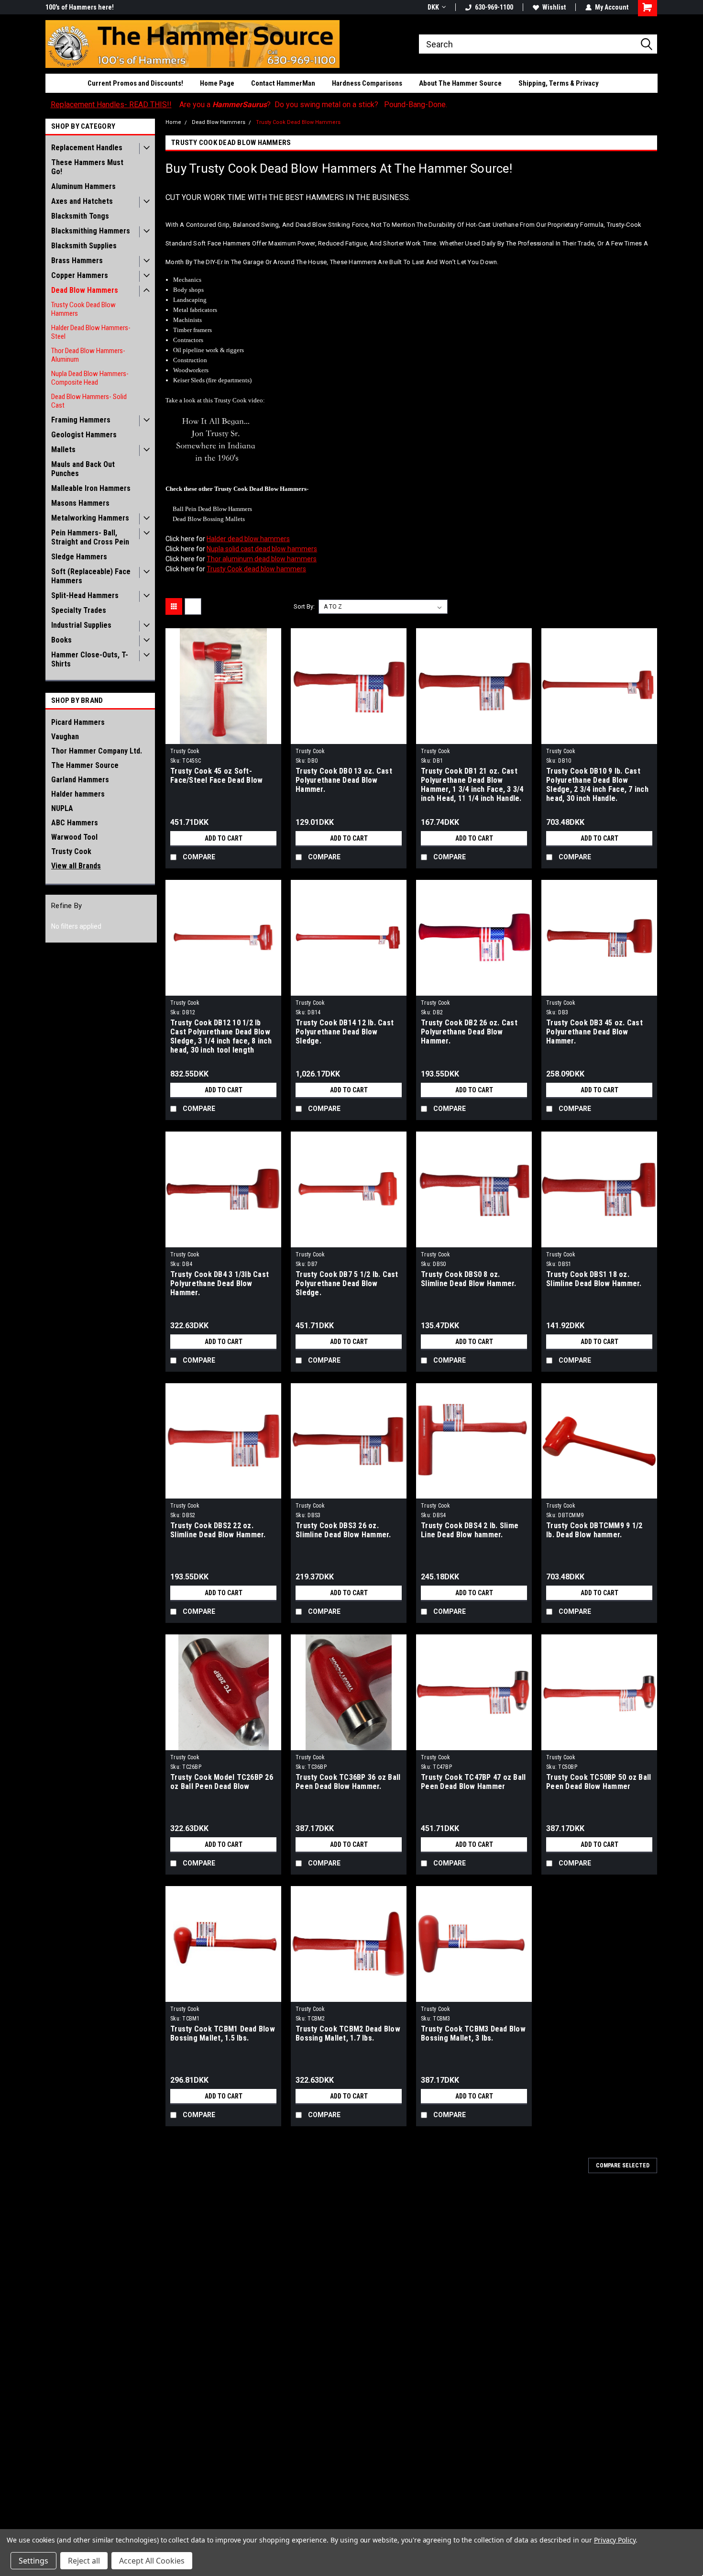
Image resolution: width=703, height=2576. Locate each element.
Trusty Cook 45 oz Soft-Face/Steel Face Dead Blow (216, 776)
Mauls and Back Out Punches (83, 469)
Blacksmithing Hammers (91, 231)
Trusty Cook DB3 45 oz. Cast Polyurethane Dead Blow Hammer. (594, 1032)
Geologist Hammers (84, 435)
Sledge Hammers (79, 557)
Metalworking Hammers (90, 518)
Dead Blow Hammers (85, 290)
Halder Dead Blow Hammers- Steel (91, 332)
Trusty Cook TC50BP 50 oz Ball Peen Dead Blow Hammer (599, 1782)
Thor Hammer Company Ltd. (97, 751)
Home (173, 122)
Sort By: (304, 606)
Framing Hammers (81, 420)
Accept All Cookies (152, 2561)
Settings (33, 2561)
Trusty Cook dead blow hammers (256, 569)
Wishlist (554, 7)
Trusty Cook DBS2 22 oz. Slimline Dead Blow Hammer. (218, 1530)
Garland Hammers (80, 780)
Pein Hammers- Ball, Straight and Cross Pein (90, 537)
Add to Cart (224, 838)
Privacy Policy (615, 2540)
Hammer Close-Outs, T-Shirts (90, 659)
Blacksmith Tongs (80, 216)
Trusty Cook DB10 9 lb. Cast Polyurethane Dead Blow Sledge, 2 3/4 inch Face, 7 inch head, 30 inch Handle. (597, 785)
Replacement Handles (87, 148)
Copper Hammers (80, 275)
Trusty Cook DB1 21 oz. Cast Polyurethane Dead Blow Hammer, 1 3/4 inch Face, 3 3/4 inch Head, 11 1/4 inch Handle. (472, 785)
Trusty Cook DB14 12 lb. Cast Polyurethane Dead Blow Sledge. (345, 1032)
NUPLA (62, 808)
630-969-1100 (494, 7)
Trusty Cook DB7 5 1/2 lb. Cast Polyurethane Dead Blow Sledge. (347, 1283)
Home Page (217, 83)
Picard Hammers (78, 722)
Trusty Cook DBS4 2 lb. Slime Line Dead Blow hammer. (470, 1530)
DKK (433, 7)
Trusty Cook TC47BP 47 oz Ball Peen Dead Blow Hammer (473, 1782)
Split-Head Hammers (85, 595)
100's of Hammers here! (80, 7)
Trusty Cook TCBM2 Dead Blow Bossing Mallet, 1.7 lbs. (348, 2033)
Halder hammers (78, 794)
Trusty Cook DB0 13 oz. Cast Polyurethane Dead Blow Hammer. (344, 780)
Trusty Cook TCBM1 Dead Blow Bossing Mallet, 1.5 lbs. (223, 2033)
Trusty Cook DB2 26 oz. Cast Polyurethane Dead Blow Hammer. (469, 1032)
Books (61, 640)
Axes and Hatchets (82, 201)
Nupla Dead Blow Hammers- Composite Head (90, 378)
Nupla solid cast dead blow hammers (262, 549)
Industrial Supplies (81, 625)
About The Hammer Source (460, 83)
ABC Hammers (75, 823)
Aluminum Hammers (83, 186)
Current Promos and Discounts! (135, 83)
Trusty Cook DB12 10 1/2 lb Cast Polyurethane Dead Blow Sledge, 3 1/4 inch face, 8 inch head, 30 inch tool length (221, 1036)
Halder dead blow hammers (248, 539)
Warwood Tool (74, 837)
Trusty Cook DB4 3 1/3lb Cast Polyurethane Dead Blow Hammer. (220, 1283)
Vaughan (65, 737)
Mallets (63, 450)
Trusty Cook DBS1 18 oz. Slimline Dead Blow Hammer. (594, 1279)
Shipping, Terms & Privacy (559, 83)
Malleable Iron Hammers (91, 488)
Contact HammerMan (283, 83)
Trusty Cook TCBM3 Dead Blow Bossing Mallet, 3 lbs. (473, 2033)
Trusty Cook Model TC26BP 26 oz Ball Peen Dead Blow (222, 1782)
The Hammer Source (85, 765)
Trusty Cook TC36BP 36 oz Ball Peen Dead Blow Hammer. (348, 1782)
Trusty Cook (71, 851)
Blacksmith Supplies (84, 246)
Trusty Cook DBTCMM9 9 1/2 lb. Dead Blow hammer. (594, 1530)
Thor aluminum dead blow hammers (262, 559)
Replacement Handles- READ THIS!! (111, 105)
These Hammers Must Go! (87, 167)
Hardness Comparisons (367, 83)
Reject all (84, 2561)
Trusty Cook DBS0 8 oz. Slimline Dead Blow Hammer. (469, 1279)
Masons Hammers (80, 503)
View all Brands (76, 866)
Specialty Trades (79, 610)
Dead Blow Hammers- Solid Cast (89, 401)
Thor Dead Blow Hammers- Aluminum (88, 355)
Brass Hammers (77, 261)
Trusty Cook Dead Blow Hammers (83, 309)
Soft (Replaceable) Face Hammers (91, 576)
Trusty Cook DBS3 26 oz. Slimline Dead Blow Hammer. (343, 1530)
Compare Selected (623, 2165)
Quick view (223, 737)
